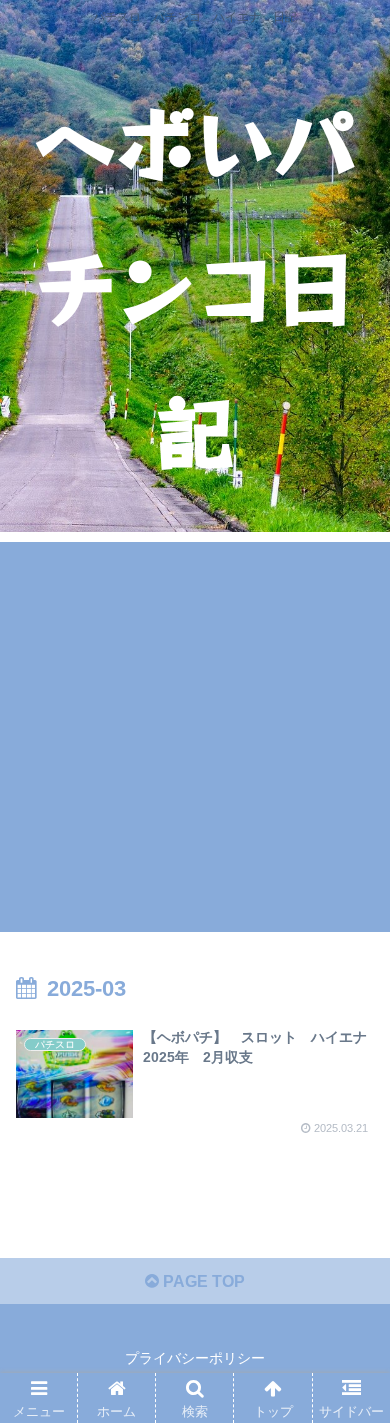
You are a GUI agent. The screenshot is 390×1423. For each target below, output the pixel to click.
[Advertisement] (195, 737)
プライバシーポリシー (195, 1358)
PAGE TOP (202, 1281)
